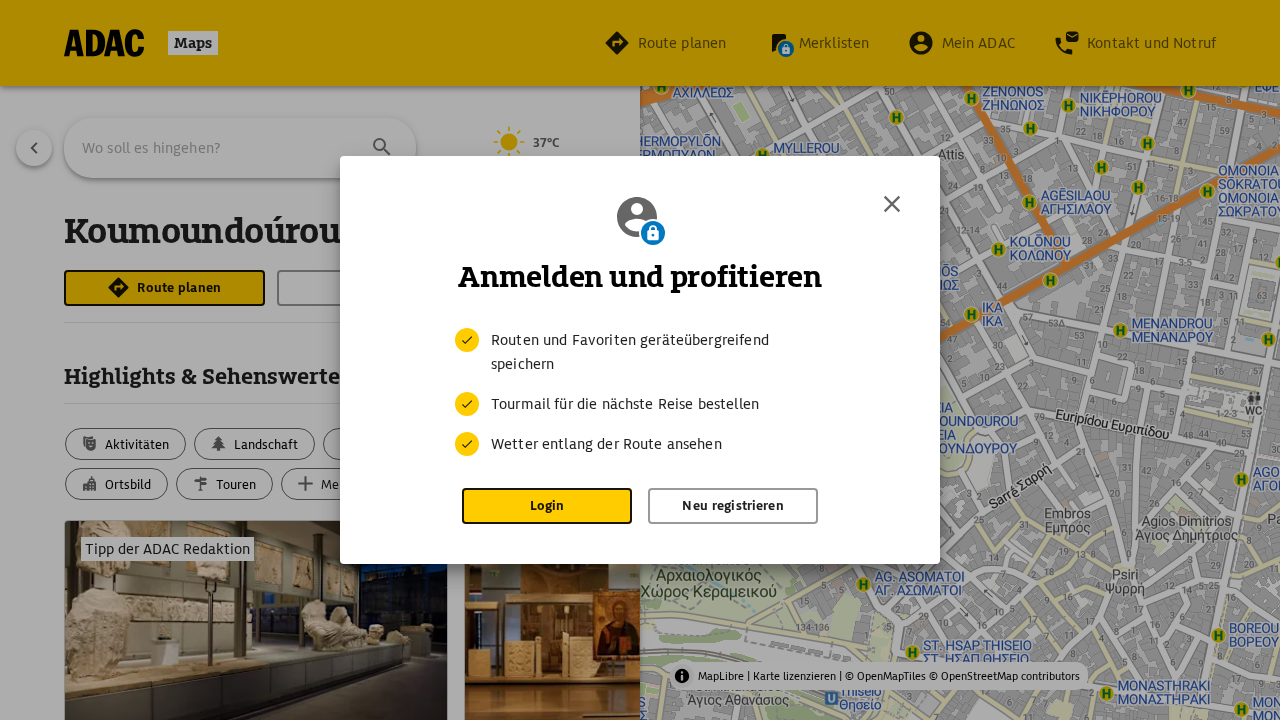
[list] (640, 392)
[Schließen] (892, 204)
